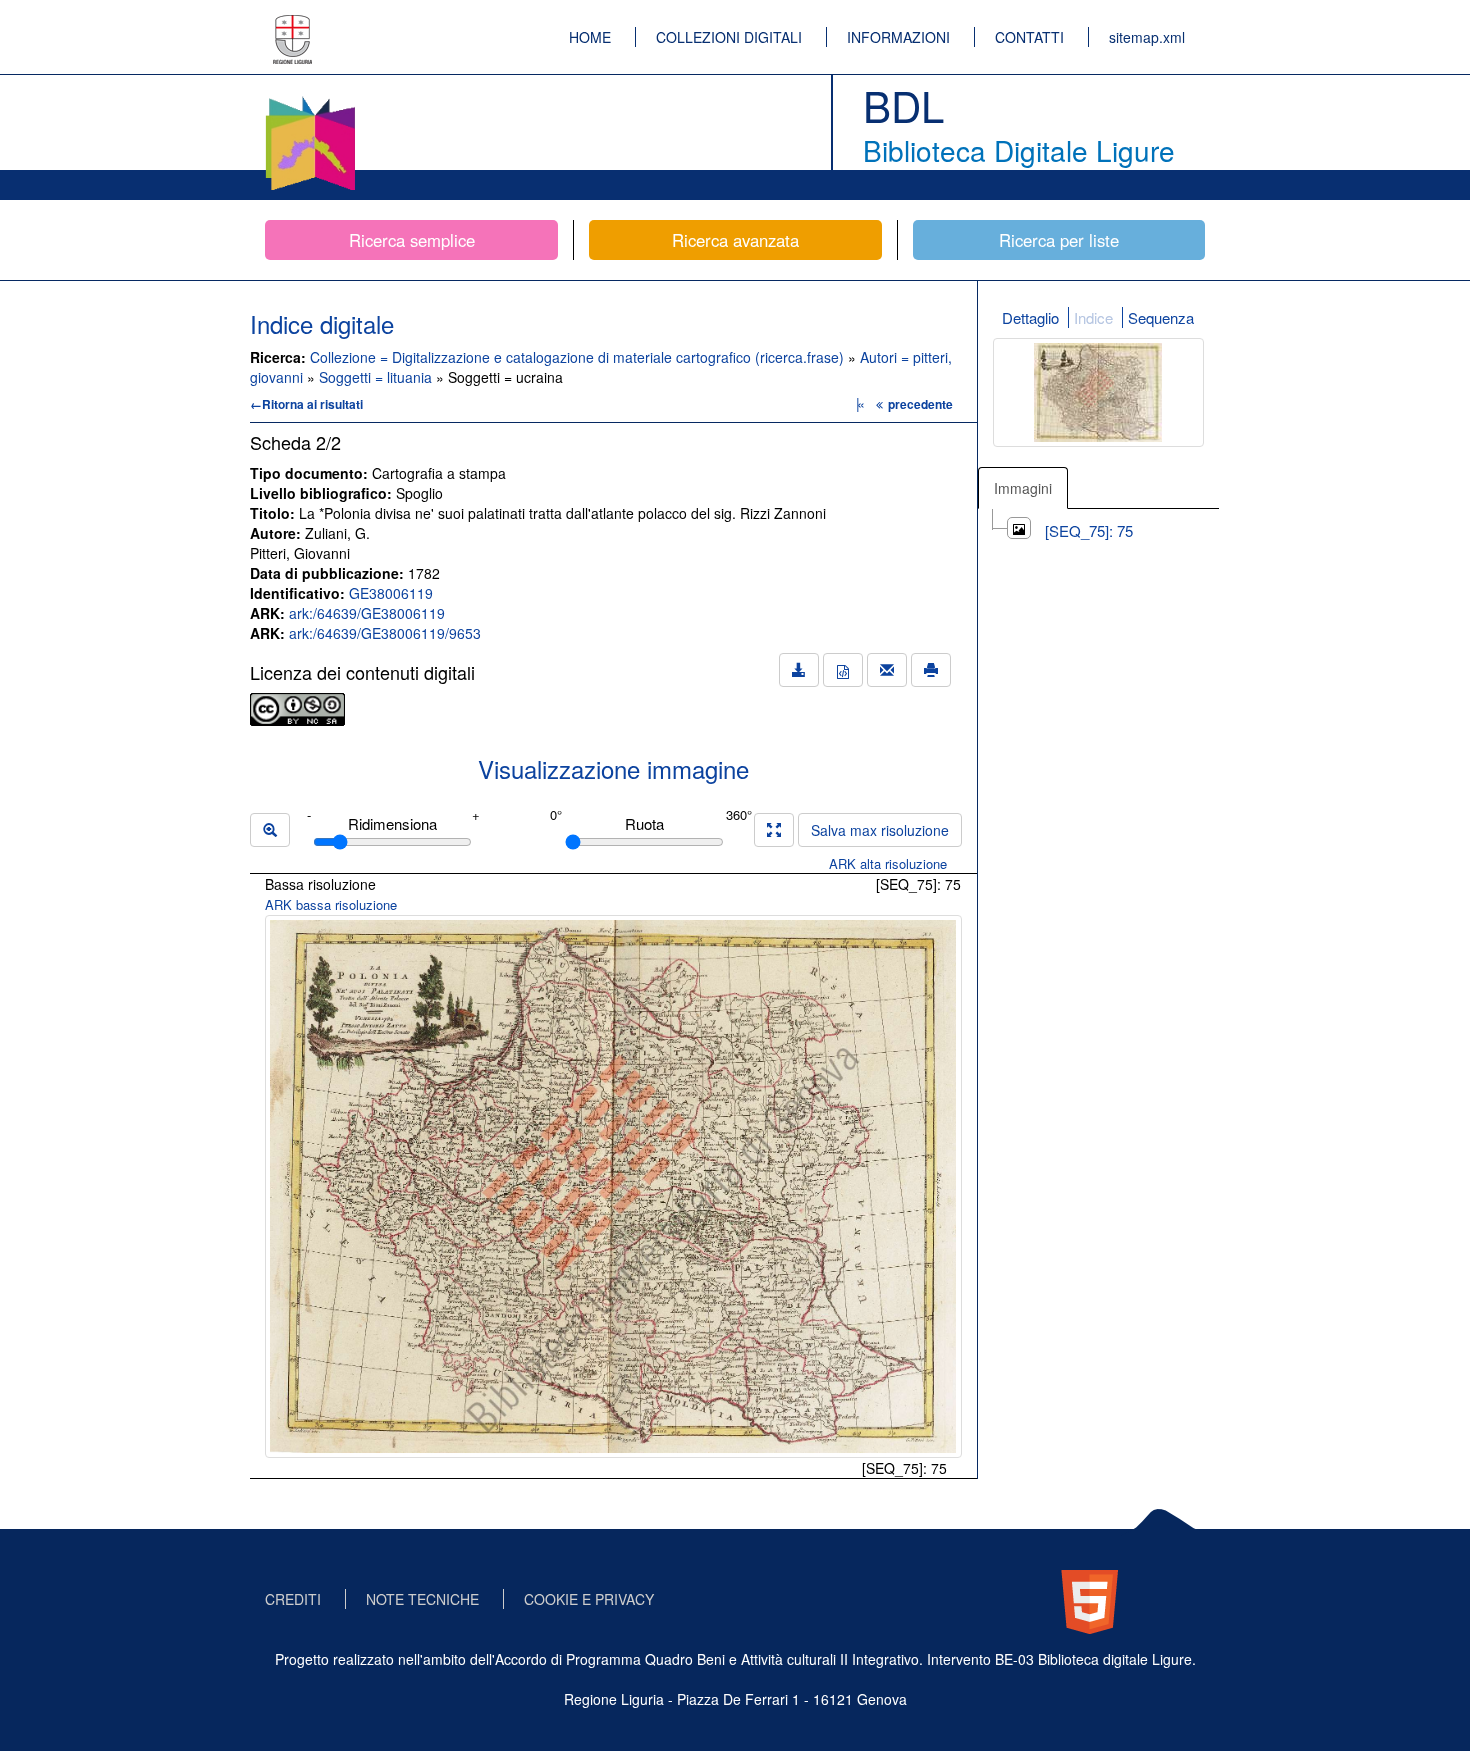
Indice (1093, 317)
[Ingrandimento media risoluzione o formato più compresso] (774, 830)
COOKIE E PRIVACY (589, 1599)
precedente (920, 404)
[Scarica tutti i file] (799, 670)
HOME (590, 37)
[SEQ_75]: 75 (1089, 530)
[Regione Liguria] (293, 25)
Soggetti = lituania (377, 377)
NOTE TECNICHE (422, 1599)
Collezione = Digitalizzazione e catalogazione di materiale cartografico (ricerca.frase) (579, 357)
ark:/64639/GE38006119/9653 (385, 633)
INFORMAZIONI (898, 37)
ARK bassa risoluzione (331, 904)
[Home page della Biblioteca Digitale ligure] (310, 100)
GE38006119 (391, 593)
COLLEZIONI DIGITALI (729, 37)
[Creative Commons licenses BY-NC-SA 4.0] (297, 707)
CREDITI (293, 1599)
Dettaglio (1030, 317)
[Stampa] (931, 670)
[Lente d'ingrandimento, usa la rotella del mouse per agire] (270, 830)
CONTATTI (1029, 37)
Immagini (1023, 488)
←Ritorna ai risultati (306, 404)
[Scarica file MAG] (843, 670)
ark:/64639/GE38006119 (367, 613)
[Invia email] (887, 670)
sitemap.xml (1147, 37)
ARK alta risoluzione (888, 863)
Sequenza (1161, 317)
